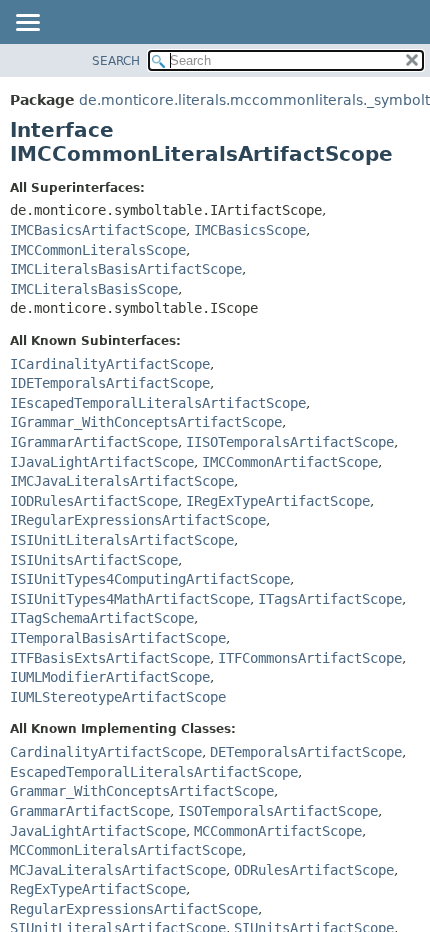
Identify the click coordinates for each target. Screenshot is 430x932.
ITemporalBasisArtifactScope (118, 638)
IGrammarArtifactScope (94, 442)
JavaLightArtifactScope (98, 831)
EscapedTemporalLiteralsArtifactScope (154, 772)
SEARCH (116, 61)
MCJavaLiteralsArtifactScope (118, 870)
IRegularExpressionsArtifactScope (138, 520)
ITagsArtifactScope (330, 599)
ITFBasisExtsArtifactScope (110, 658)
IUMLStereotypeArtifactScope (118, 697)
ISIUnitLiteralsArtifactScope (122, 540)
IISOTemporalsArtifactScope (290, 442)
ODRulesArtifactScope (314, 870)
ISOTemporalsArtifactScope (278, 811)
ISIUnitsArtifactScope (94, 560)
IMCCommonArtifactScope (290, 462)
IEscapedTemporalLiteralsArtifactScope (158, 403)
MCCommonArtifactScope (278, 831)
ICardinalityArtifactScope (110, 364)
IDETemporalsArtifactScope (110, 383)
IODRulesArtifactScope (94, 501)
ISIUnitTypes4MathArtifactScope (130, 599)
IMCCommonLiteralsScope (98, 250)
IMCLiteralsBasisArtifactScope (126, 269)
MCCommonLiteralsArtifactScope (126, 850)
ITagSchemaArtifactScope (102, 618)
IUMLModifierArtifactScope (110, 677)
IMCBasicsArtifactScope (98, 230)
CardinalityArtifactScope (106, 752)
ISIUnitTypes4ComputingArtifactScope (150, 579)
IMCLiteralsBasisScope (94, 289)
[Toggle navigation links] (27, 24)
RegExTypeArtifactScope (98, 889)
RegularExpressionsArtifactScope (134, 909)
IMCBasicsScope (250, 230)
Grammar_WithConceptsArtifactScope (142, 791)
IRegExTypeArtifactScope (278, 501)
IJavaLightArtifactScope (102, 462)
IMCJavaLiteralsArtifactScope (122, 481)
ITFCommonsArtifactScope (310, 658)
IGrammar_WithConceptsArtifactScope (146, 422)
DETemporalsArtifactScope (306, 752)
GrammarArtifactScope (90, 811)
